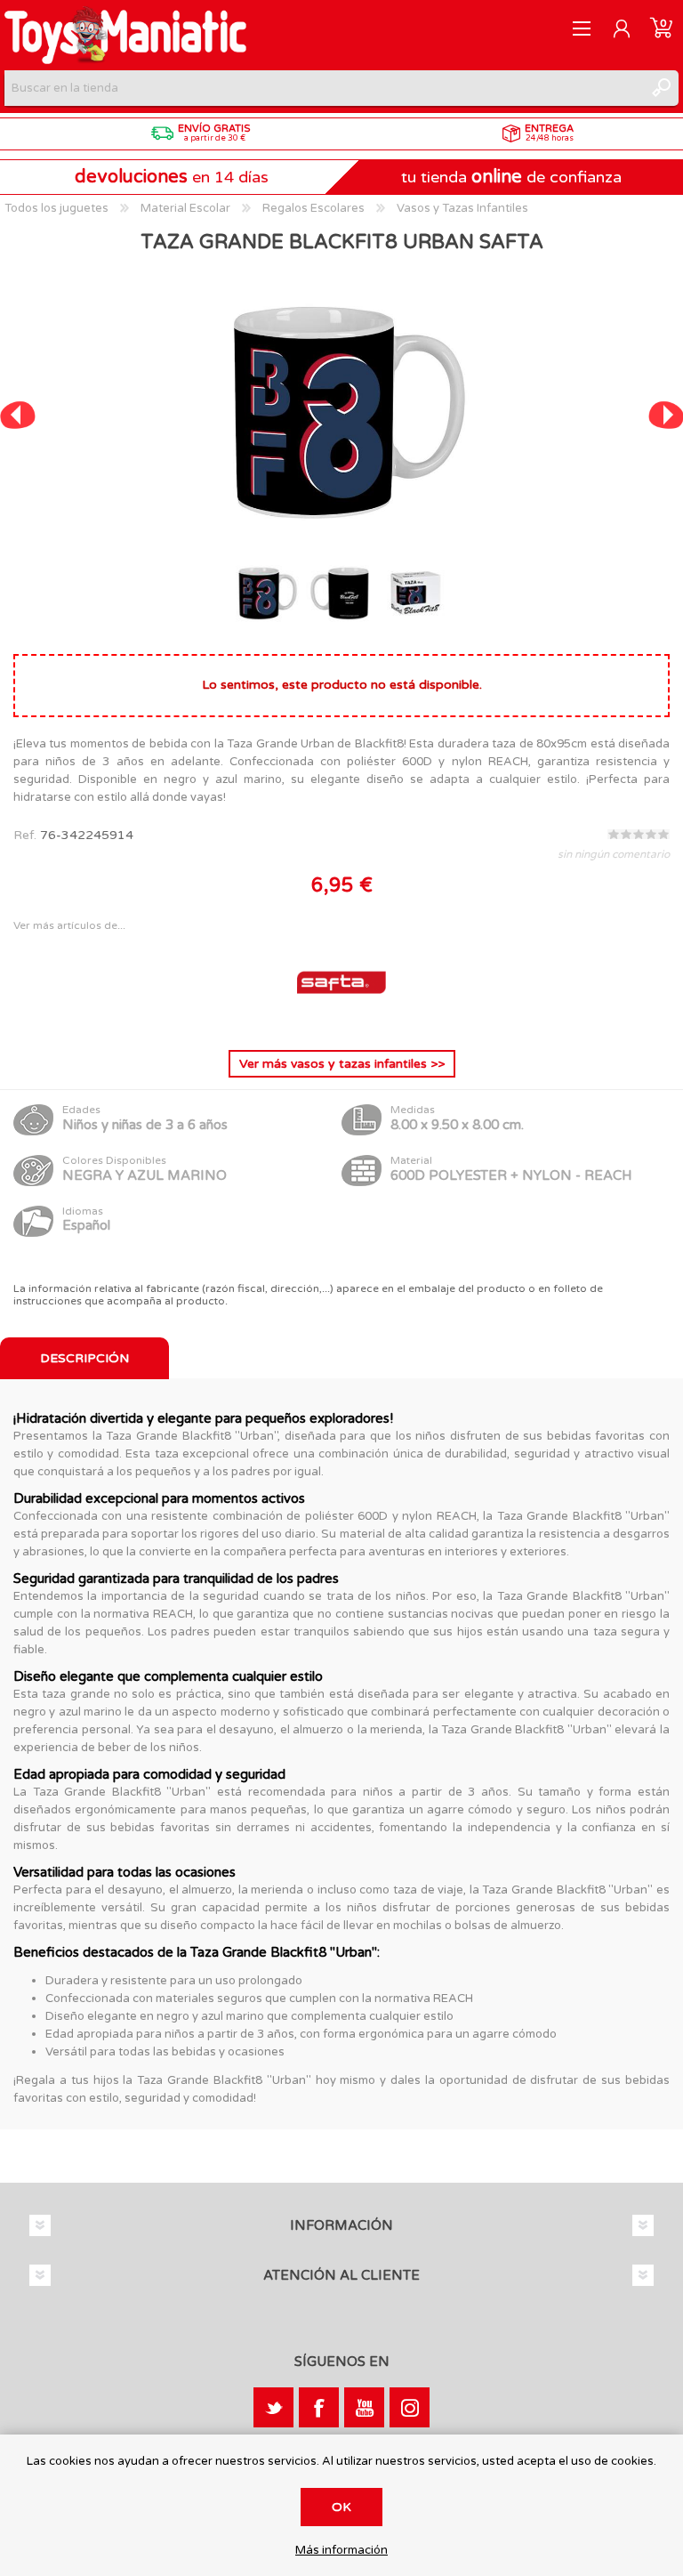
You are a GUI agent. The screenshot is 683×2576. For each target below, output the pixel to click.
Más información (341, 2551)
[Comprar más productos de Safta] (341, 1022)
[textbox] (324, 88)
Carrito (661, 28)
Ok (341, 2507)
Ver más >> (342, 1064)
